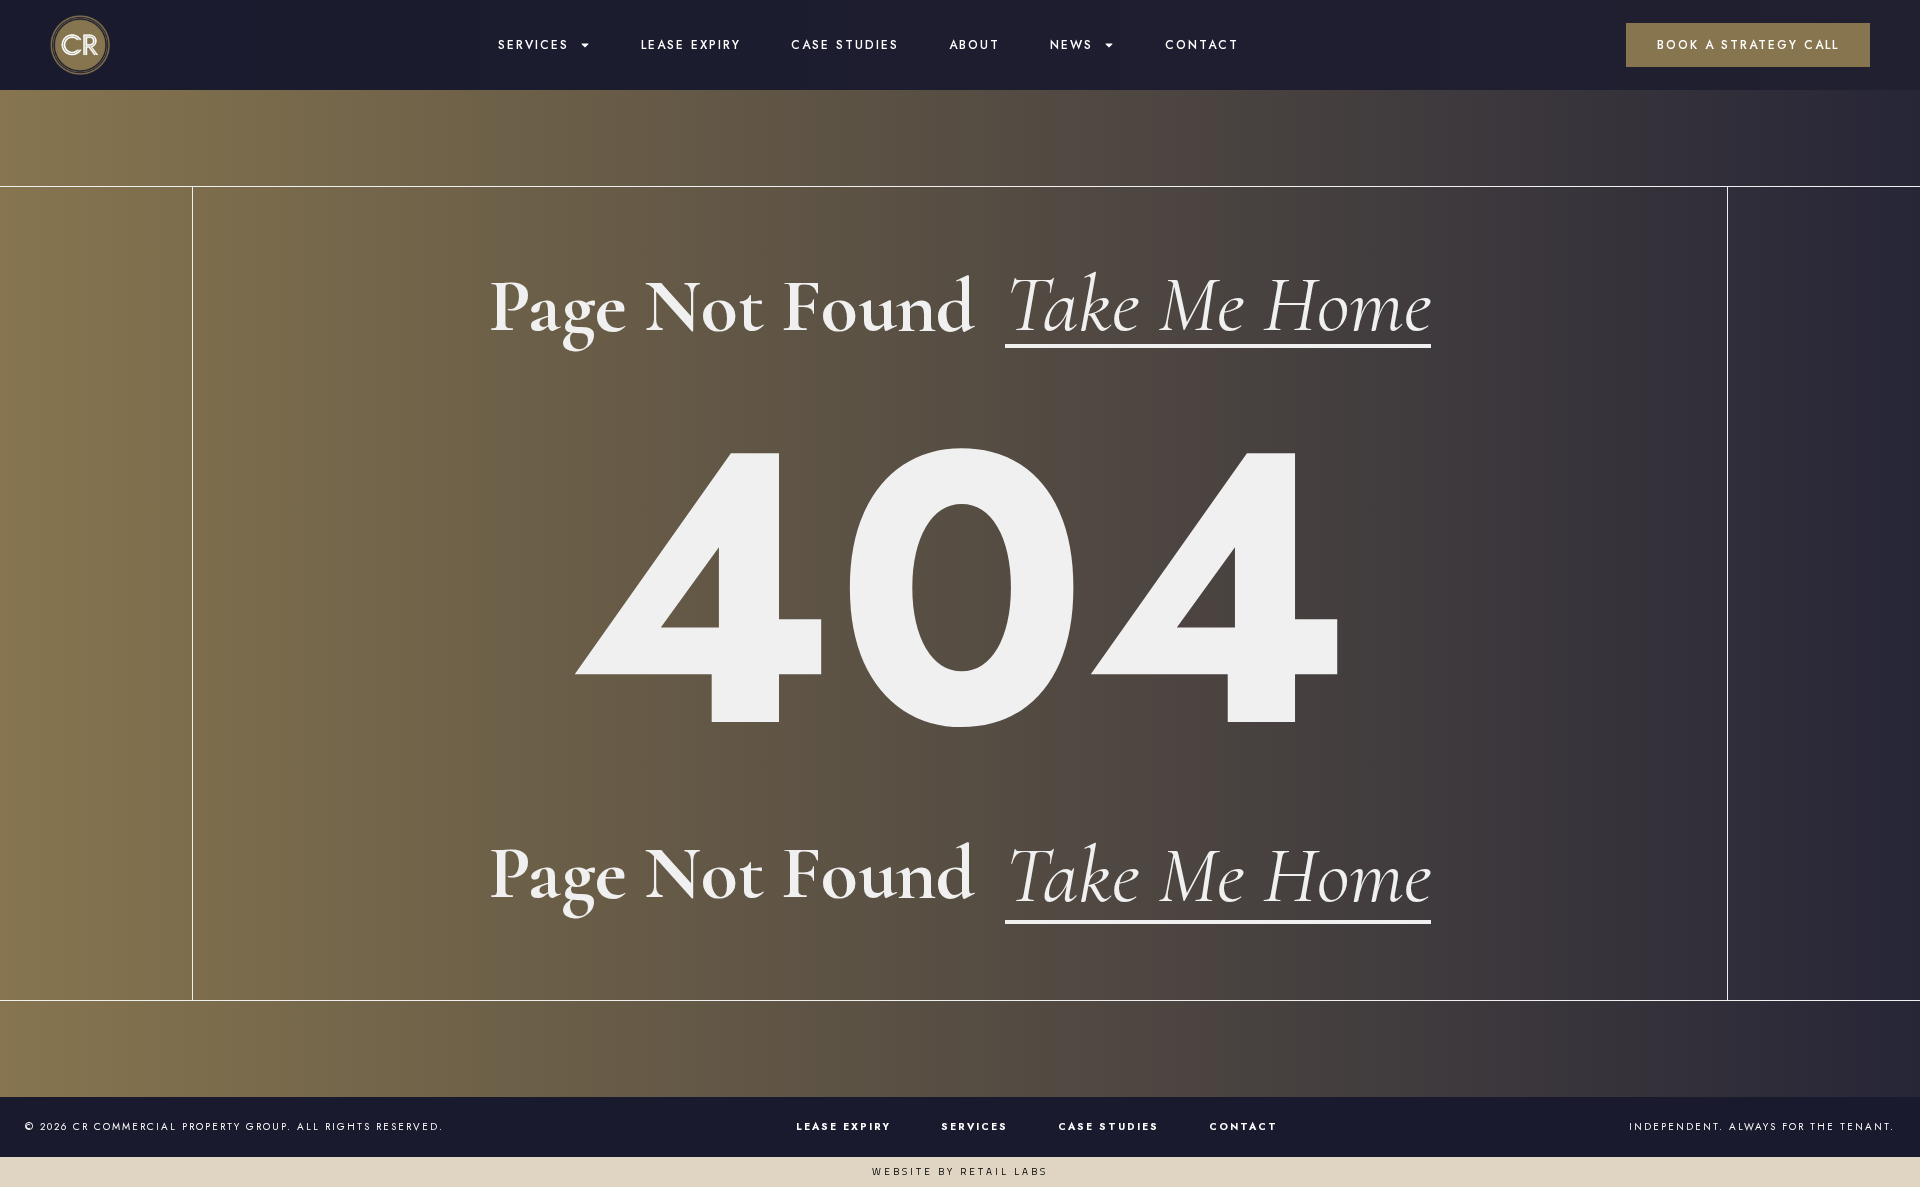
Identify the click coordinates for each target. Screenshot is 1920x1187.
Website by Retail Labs (960, 1171)
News (1071, 45)
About (974, 45)
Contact (1202, 45)
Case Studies (845, 45)
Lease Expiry (691, 45)
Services (533, 45)
